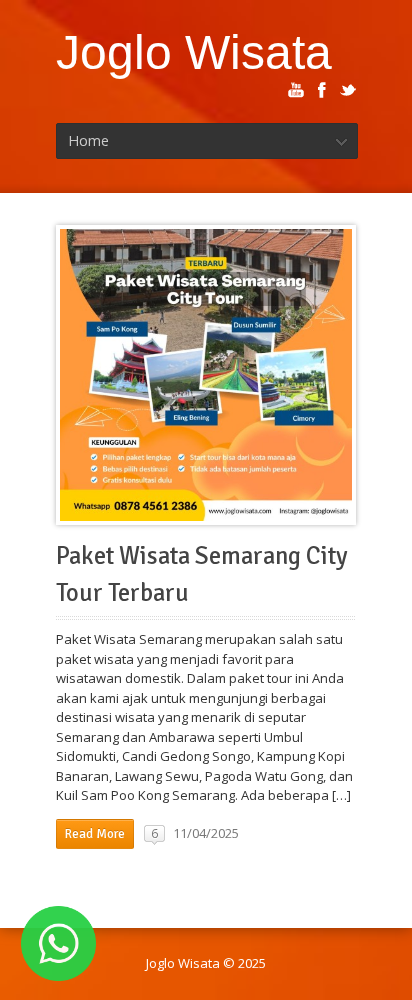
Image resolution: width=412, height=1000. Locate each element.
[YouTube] (296, 90)
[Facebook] (322, 90)
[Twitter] (348, 90)
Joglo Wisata (194, 52)
